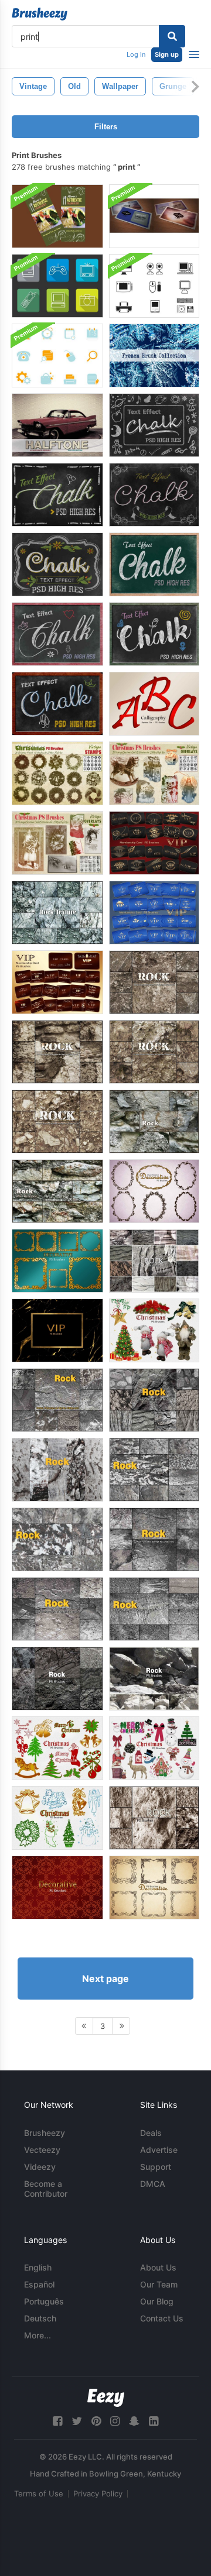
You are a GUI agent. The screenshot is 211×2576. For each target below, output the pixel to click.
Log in (136, 54)
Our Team (159, 2284)
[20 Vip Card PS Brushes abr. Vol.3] (154, 843)
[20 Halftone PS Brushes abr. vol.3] (57, 425)
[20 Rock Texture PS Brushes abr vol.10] (154, 1052)
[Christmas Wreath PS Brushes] (57, 773)
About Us (158, 2267)
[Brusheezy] (40, 14)
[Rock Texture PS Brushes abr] (57, 1470)
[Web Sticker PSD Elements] (57, 356)
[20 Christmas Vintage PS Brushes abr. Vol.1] (57, 1818)
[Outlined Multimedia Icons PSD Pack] (57, 286)
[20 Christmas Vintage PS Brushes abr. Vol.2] (57, 1748)
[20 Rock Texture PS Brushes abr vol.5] (154, 1400)
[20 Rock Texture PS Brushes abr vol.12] (57, 1679)
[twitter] (77, 2421)
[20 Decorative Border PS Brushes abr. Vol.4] (154, 1888)
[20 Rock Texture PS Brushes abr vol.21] (57, 913)
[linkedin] (154, 2421)
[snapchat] (134, 2421)
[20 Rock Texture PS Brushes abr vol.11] (154, 1679)
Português (44, 2301)
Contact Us (162, 2318)
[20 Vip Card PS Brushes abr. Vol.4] (154, 913)
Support (156, 2167)
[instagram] (115, 2421)
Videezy (40, 2167)
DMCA (153, 2184)
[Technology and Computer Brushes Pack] (154, 286)
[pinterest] (96, 2421)
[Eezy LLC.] (106, 2398)
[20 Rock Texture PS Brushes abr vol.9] (57, 1052)
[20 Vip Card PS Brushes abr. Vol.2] (57, 982)
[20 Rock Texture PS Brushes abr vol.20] (57, 1191)
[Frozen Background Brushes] (154, 356)
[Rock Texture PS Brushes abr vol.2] (57, 1539)
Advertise (159, 2150)
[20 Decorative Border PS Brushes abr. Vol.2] (57, 1261)
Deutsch (40, 2318)
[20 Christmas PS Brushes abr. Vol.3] (154, 1748)
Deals (151, 2133)
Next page (105, 1979)
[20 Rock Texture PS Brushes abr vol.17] (154, 1818)
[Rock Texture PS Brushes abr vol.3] (154, 1470)
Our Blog (157, 2301)
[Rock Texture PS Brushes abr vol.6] (57, 1400)
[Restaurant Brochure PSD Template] (57, 216)
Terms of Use (39, 2493)
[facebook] (57, 2421)
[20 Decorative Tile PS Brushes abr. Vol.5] (57, 1888)
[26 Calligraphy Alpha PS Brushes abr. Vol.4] (154, 704)
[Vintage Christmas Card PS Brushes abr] (57, 843)
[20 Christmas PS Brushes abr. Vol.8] (154, 1330)
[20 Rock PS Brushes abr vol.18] (154, 1261)
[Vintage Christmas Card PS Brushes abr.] (154, 773)
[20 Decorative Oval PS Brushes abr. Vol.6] (154, 1191)
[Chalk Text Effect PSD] (154, 425)
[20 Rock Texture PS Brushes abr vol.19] (154, 1122)
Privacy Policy (98, 2493)
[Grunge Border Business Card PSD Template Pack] (154, 216)
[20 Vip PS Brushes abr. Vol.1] (57, 1330)
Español (39, 2284)
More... (38, 2335)
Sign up (167, 54)
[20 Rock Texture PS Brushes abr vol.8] (154, 982)
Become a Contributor (46, 2189)
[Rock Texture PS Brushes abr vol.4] (154, 1609)
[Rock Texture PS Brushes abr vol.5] (57, 1609)
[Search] (172, 36)
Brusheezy (45, 2133)
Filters (106, 127)
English (38, 2267)
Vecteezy (42, 2150)
